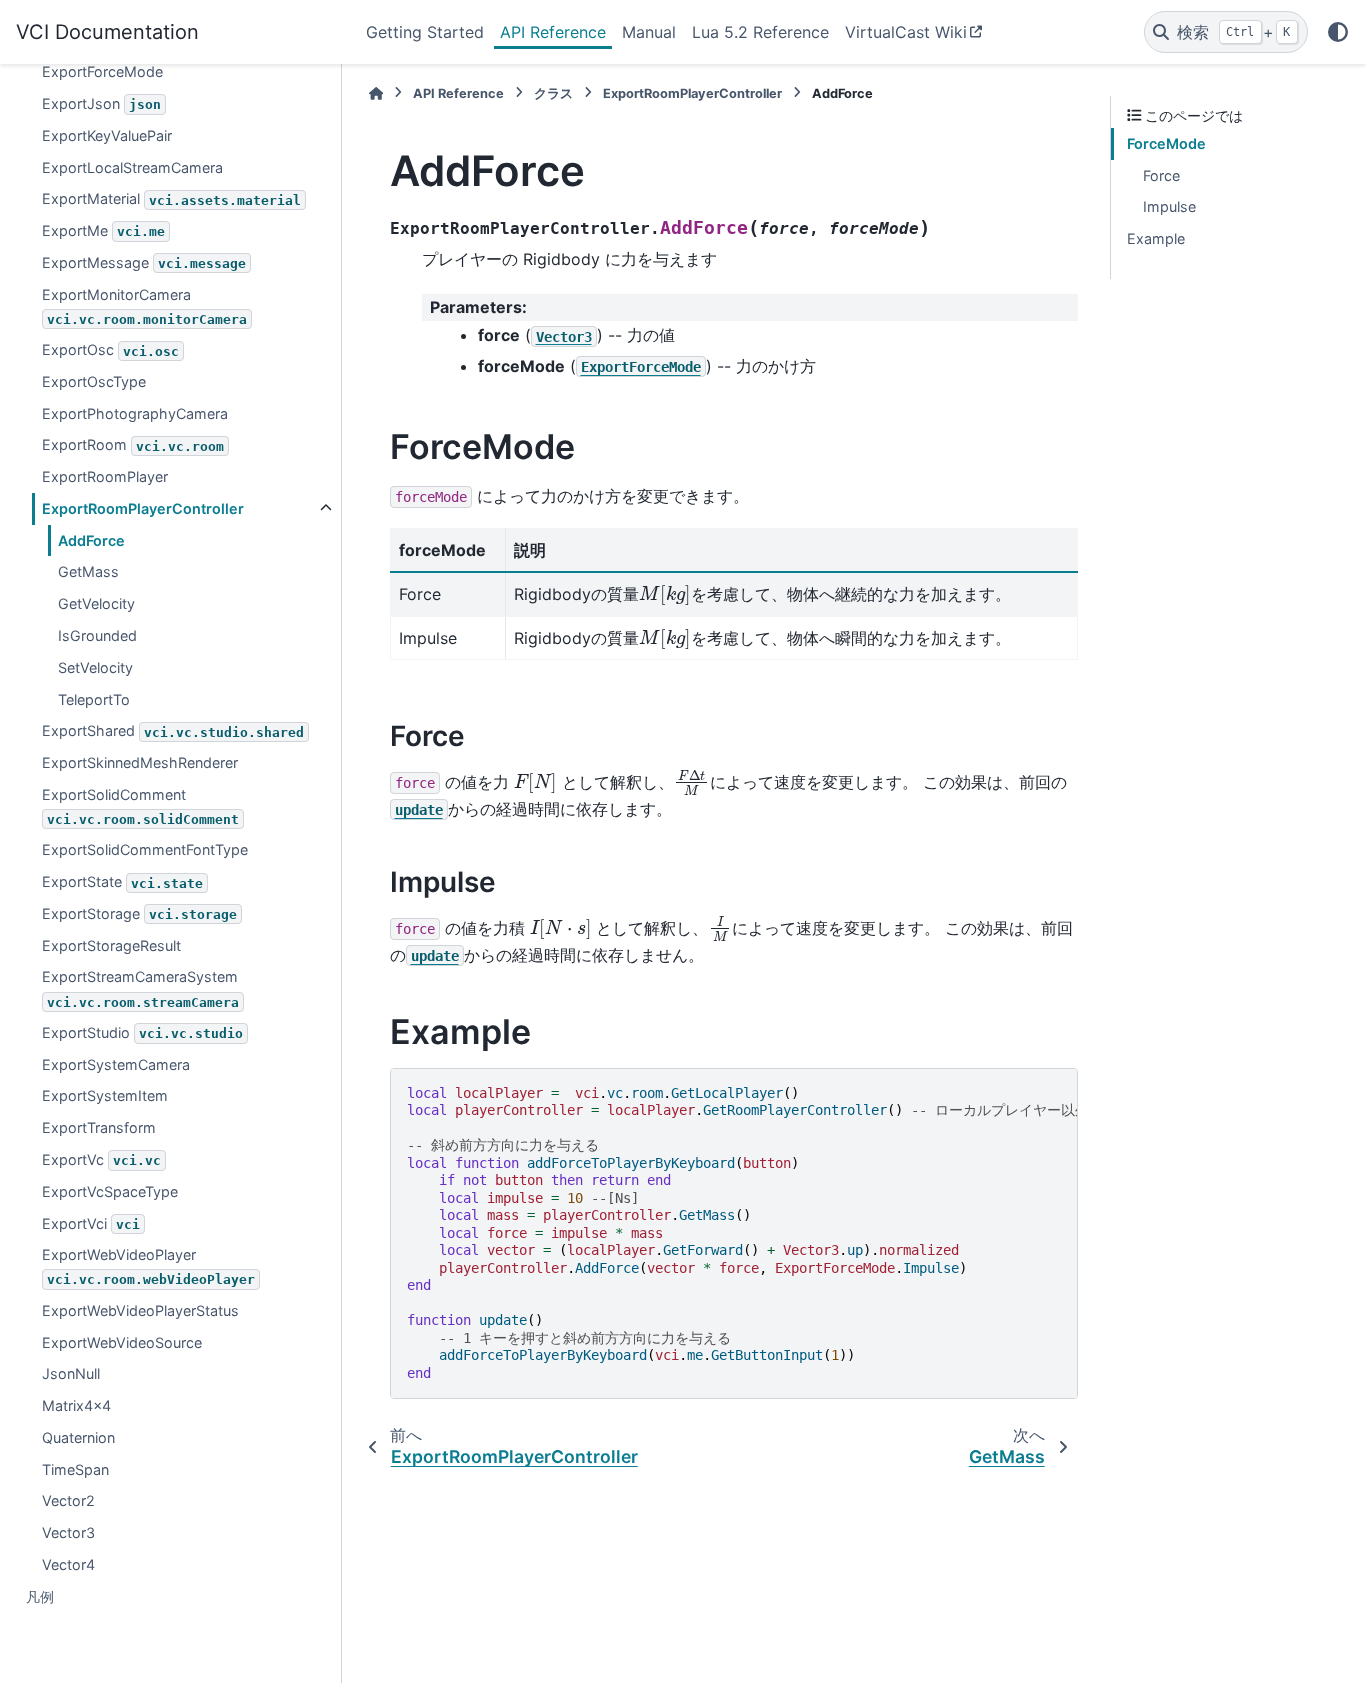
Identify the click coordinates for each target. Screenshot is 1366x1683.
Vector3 (68, 1532)
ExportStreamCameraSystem (140, 988)
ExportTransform (99, 1127)
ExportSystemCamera (116, 1064)
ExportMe (103, 230)
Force (1161, 175)
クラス (553, 93)
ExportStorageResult (111, 945)
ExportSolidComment (140, 806)
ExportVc (101, 1159)
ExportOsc (110, 349)
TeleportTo (94, 698)
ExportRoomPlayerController (143, 508)
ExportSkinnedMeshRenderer (140, 762)
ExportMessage (144, 262)
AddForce (91, 540)
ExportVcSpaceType (110, 1191)
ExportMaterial (171, 198)
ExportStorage (139, 913)
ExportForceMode (102, 71)
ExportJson (101, 103)
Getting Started (425, 32)
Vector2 (68, 1500)
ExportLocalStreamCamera (132, 166)
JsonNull (71, 1373)
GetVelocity (96, 603)
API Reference (553, 32)
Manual (649, 32)
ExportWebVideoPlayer (148, 1266)
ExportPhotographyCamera (135, 413)
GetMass (88, 571)
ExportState (122, 881)
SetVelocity (95, 667)
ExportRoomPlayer (105, 476)
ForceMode (1166, 143)
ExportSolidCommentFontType (145, 849)
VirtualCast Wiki (906, 32)
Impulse (1169, 206)
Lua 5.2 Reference (760, 32)
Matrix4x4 (76, 1405)
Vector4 (68, 1564)
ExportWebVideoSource (122, 1342)
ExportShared (173, 730)
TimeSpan (75, 1469)
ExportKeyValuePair (107, 135)
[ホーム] (376, 93)
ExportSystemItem (105, 1095)
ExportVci (91, 1222)
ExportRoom (133, 444)
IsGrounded (97, 635)
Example (1156, 238)
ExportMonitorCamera (144, 306)
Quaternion (78, 1437)
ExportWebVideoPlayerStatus (140, 1310)
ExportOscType (94, 381)
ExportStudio (142, 1032)
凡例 (40, 1596)
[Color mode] (1338, 32)
